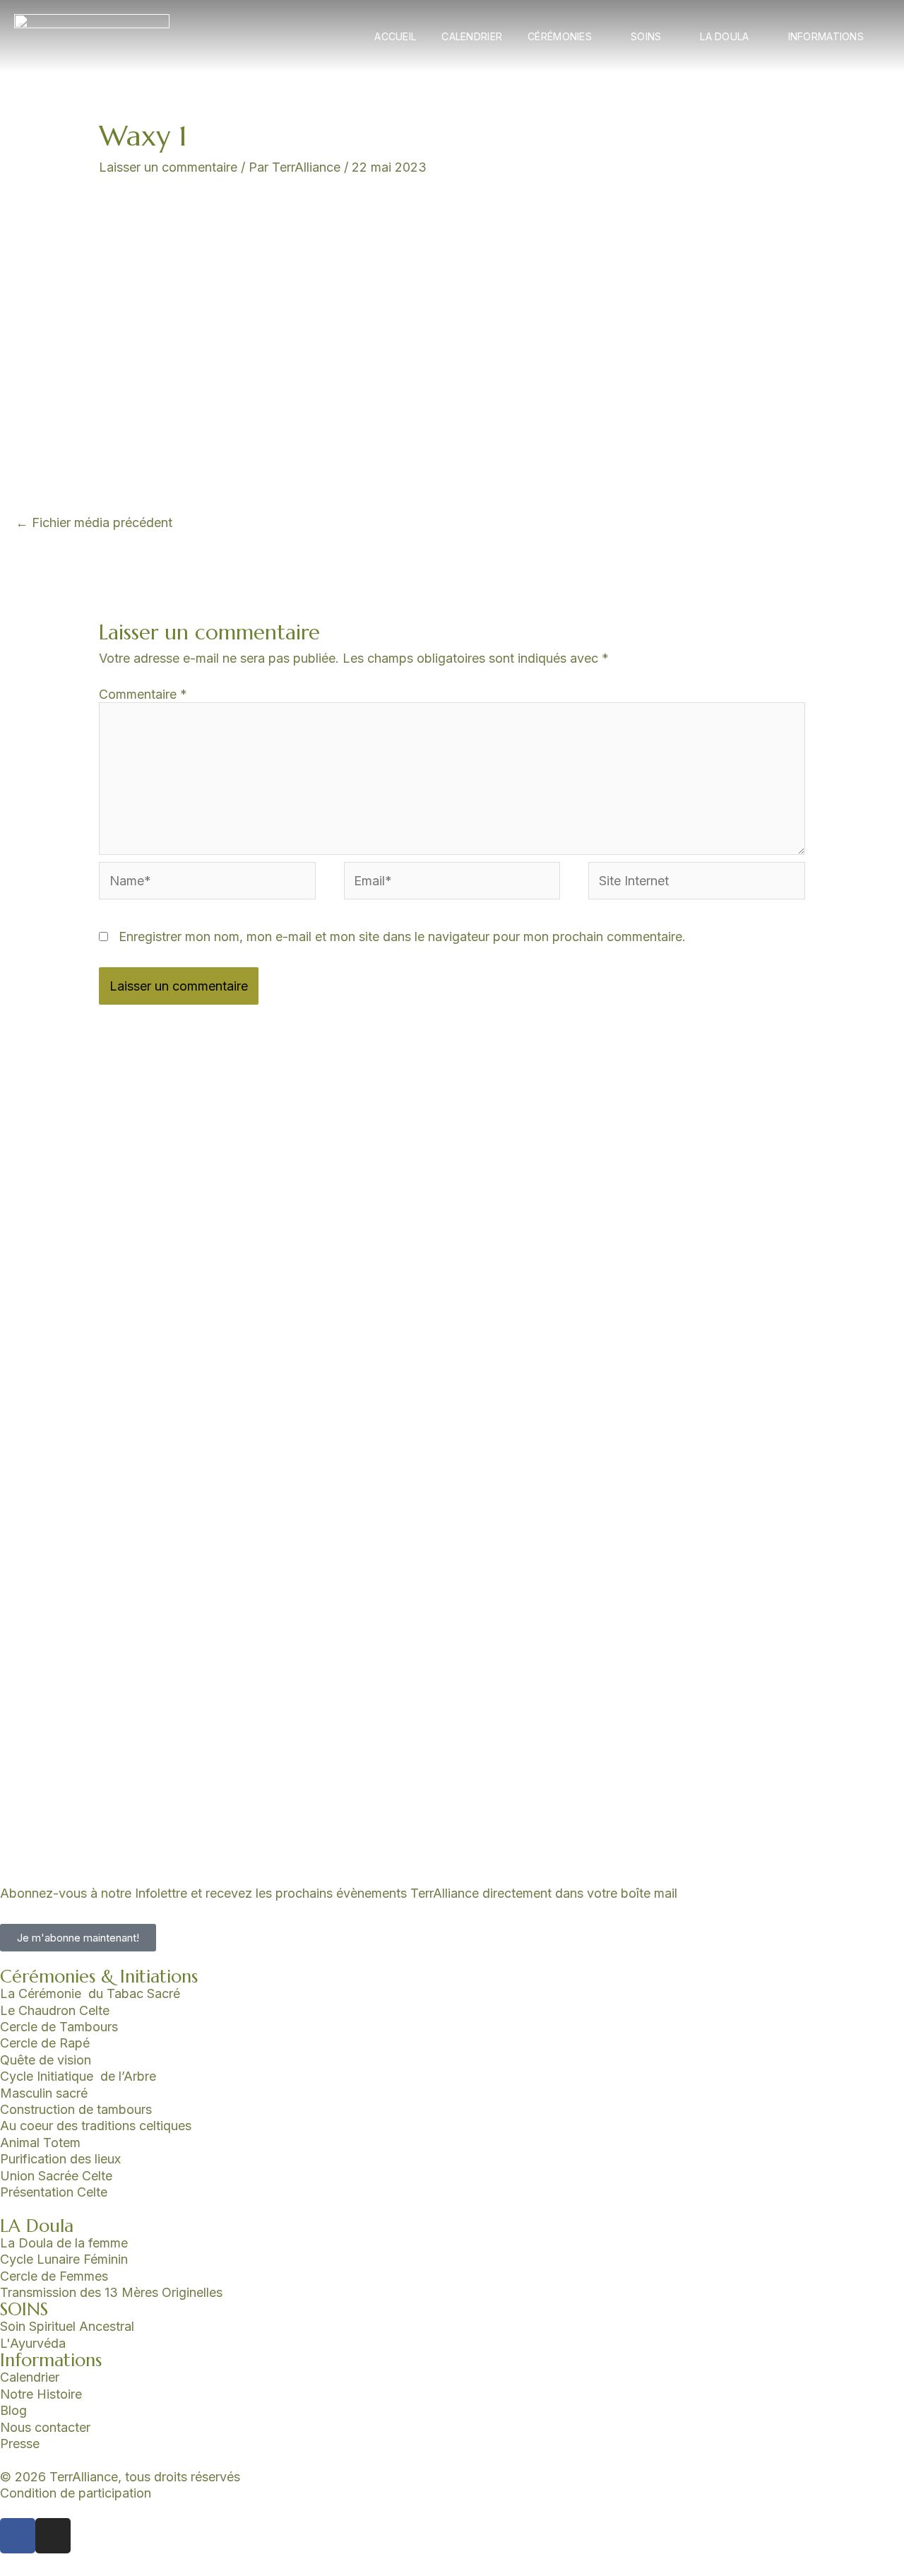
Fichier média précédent (94, 522)
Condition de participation (76, 2493)
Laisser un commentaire (168, 167)
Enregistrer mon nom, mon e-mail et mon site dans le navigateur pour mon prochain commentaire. (402, 937)
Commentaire (143, 694)
